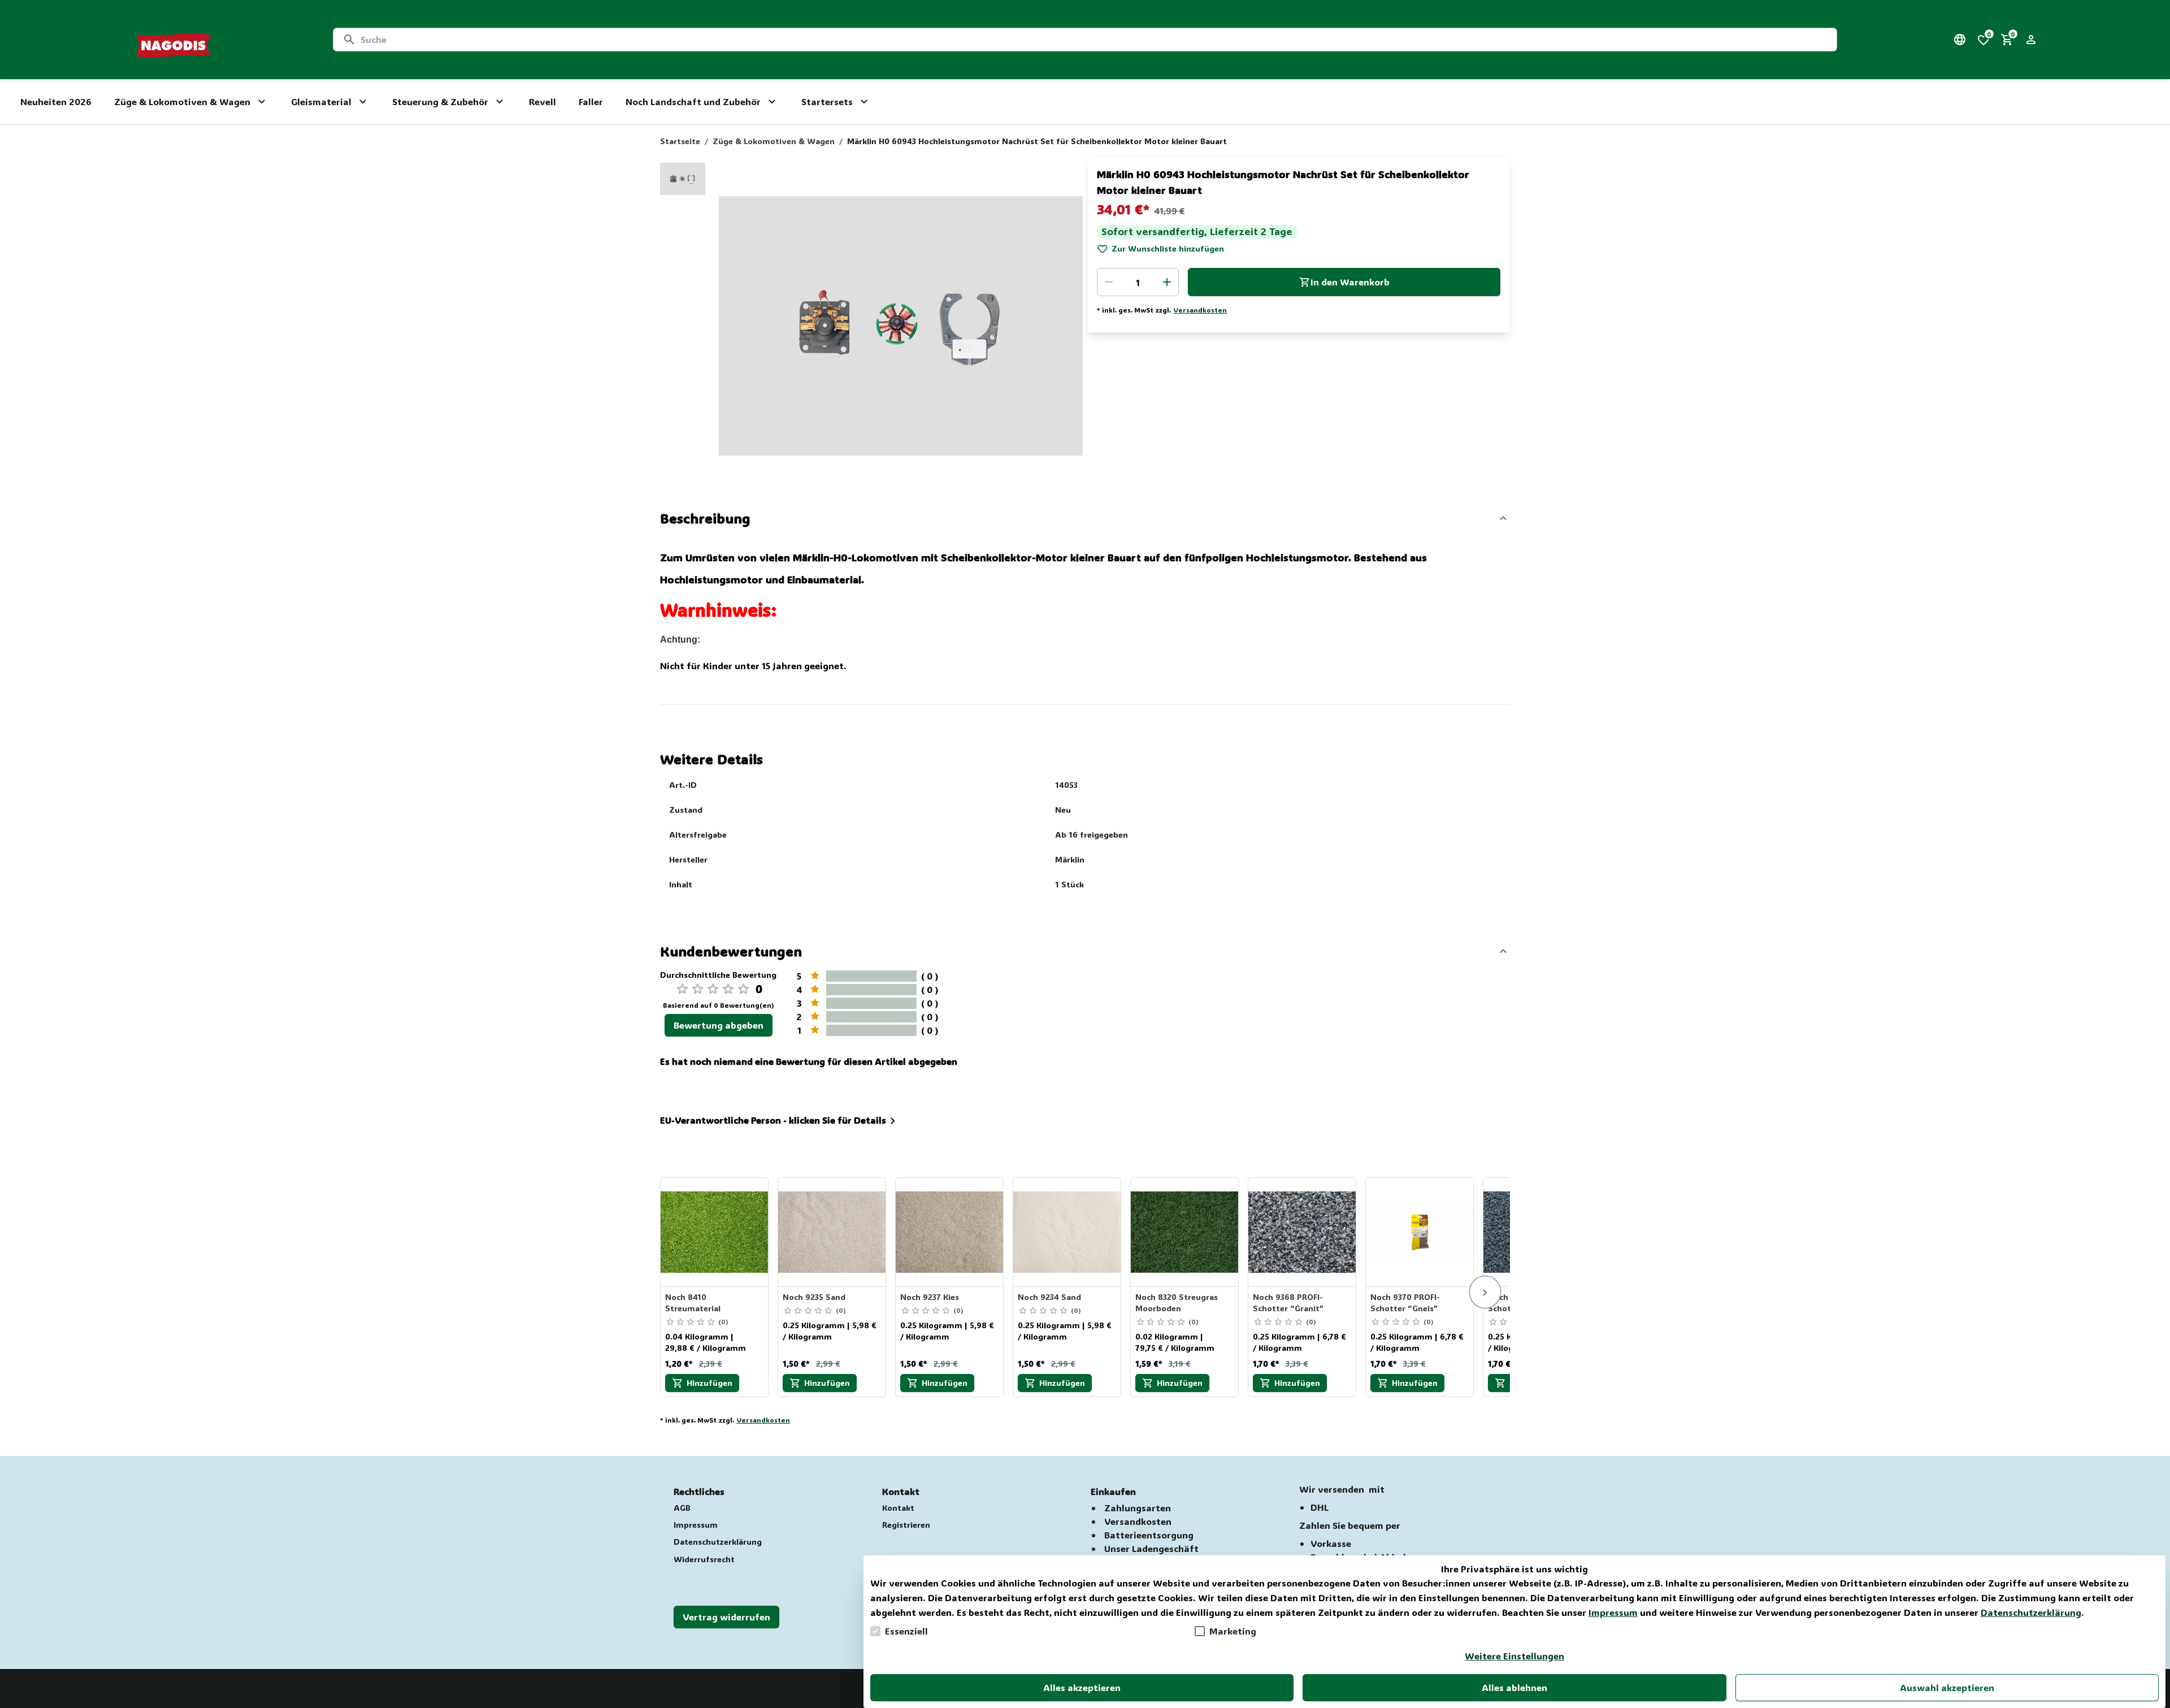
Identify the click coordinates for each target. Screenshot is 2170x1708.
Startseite (680, 141)
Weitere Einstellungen (1514, 1656)
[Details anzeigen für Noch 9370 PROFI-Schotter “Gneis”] (1420, 1232)
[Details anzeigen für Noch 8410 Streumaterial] (715, 1232)
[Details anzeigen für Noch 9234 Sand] (1067, 1232)
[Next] (1485, 1292)
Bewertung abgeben (719, 1025)
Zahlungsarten (1138, 1508)
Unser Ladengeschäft (1151, 1548)
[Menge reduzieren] (1109, 282)
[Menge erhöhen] (1167, 282)
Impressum (1613, 1612)
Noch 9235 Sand (814, 1297)
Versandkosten (1200, 310)
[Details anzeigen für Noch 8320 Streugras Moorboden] (1185, 1232)
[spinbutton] (1138, 282)
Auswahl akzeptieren (1947, 1687)
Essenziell (906, 1631)
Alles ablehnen (1514, 1687)
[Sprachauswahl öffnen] (1960, 40)
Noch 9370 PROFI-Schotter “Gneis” (1405, 1302)
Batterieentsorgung (1149, 1535)
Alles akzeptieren (1082, 1687)
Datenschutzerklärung (2031, 1612)
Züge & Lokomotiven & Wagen (774, 141)
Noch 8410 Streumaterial (693, 1302)
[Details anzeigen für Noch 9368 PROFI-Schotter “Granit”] (1303, 1232)
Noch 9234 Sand (1049, 1297)
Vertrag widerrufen (726, 1617)
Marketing (1233, 1631)
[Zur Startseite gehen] (173, 40)
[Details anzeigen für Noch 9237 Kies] (950, 1232)
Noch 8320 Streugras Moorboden (1177, 1302)
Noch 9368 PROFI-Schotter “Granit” (1288, 1302)
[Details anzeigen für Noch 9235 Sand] (832, 1232)
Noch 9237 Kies (930, 1297)
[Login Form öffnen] (2031, 40)
